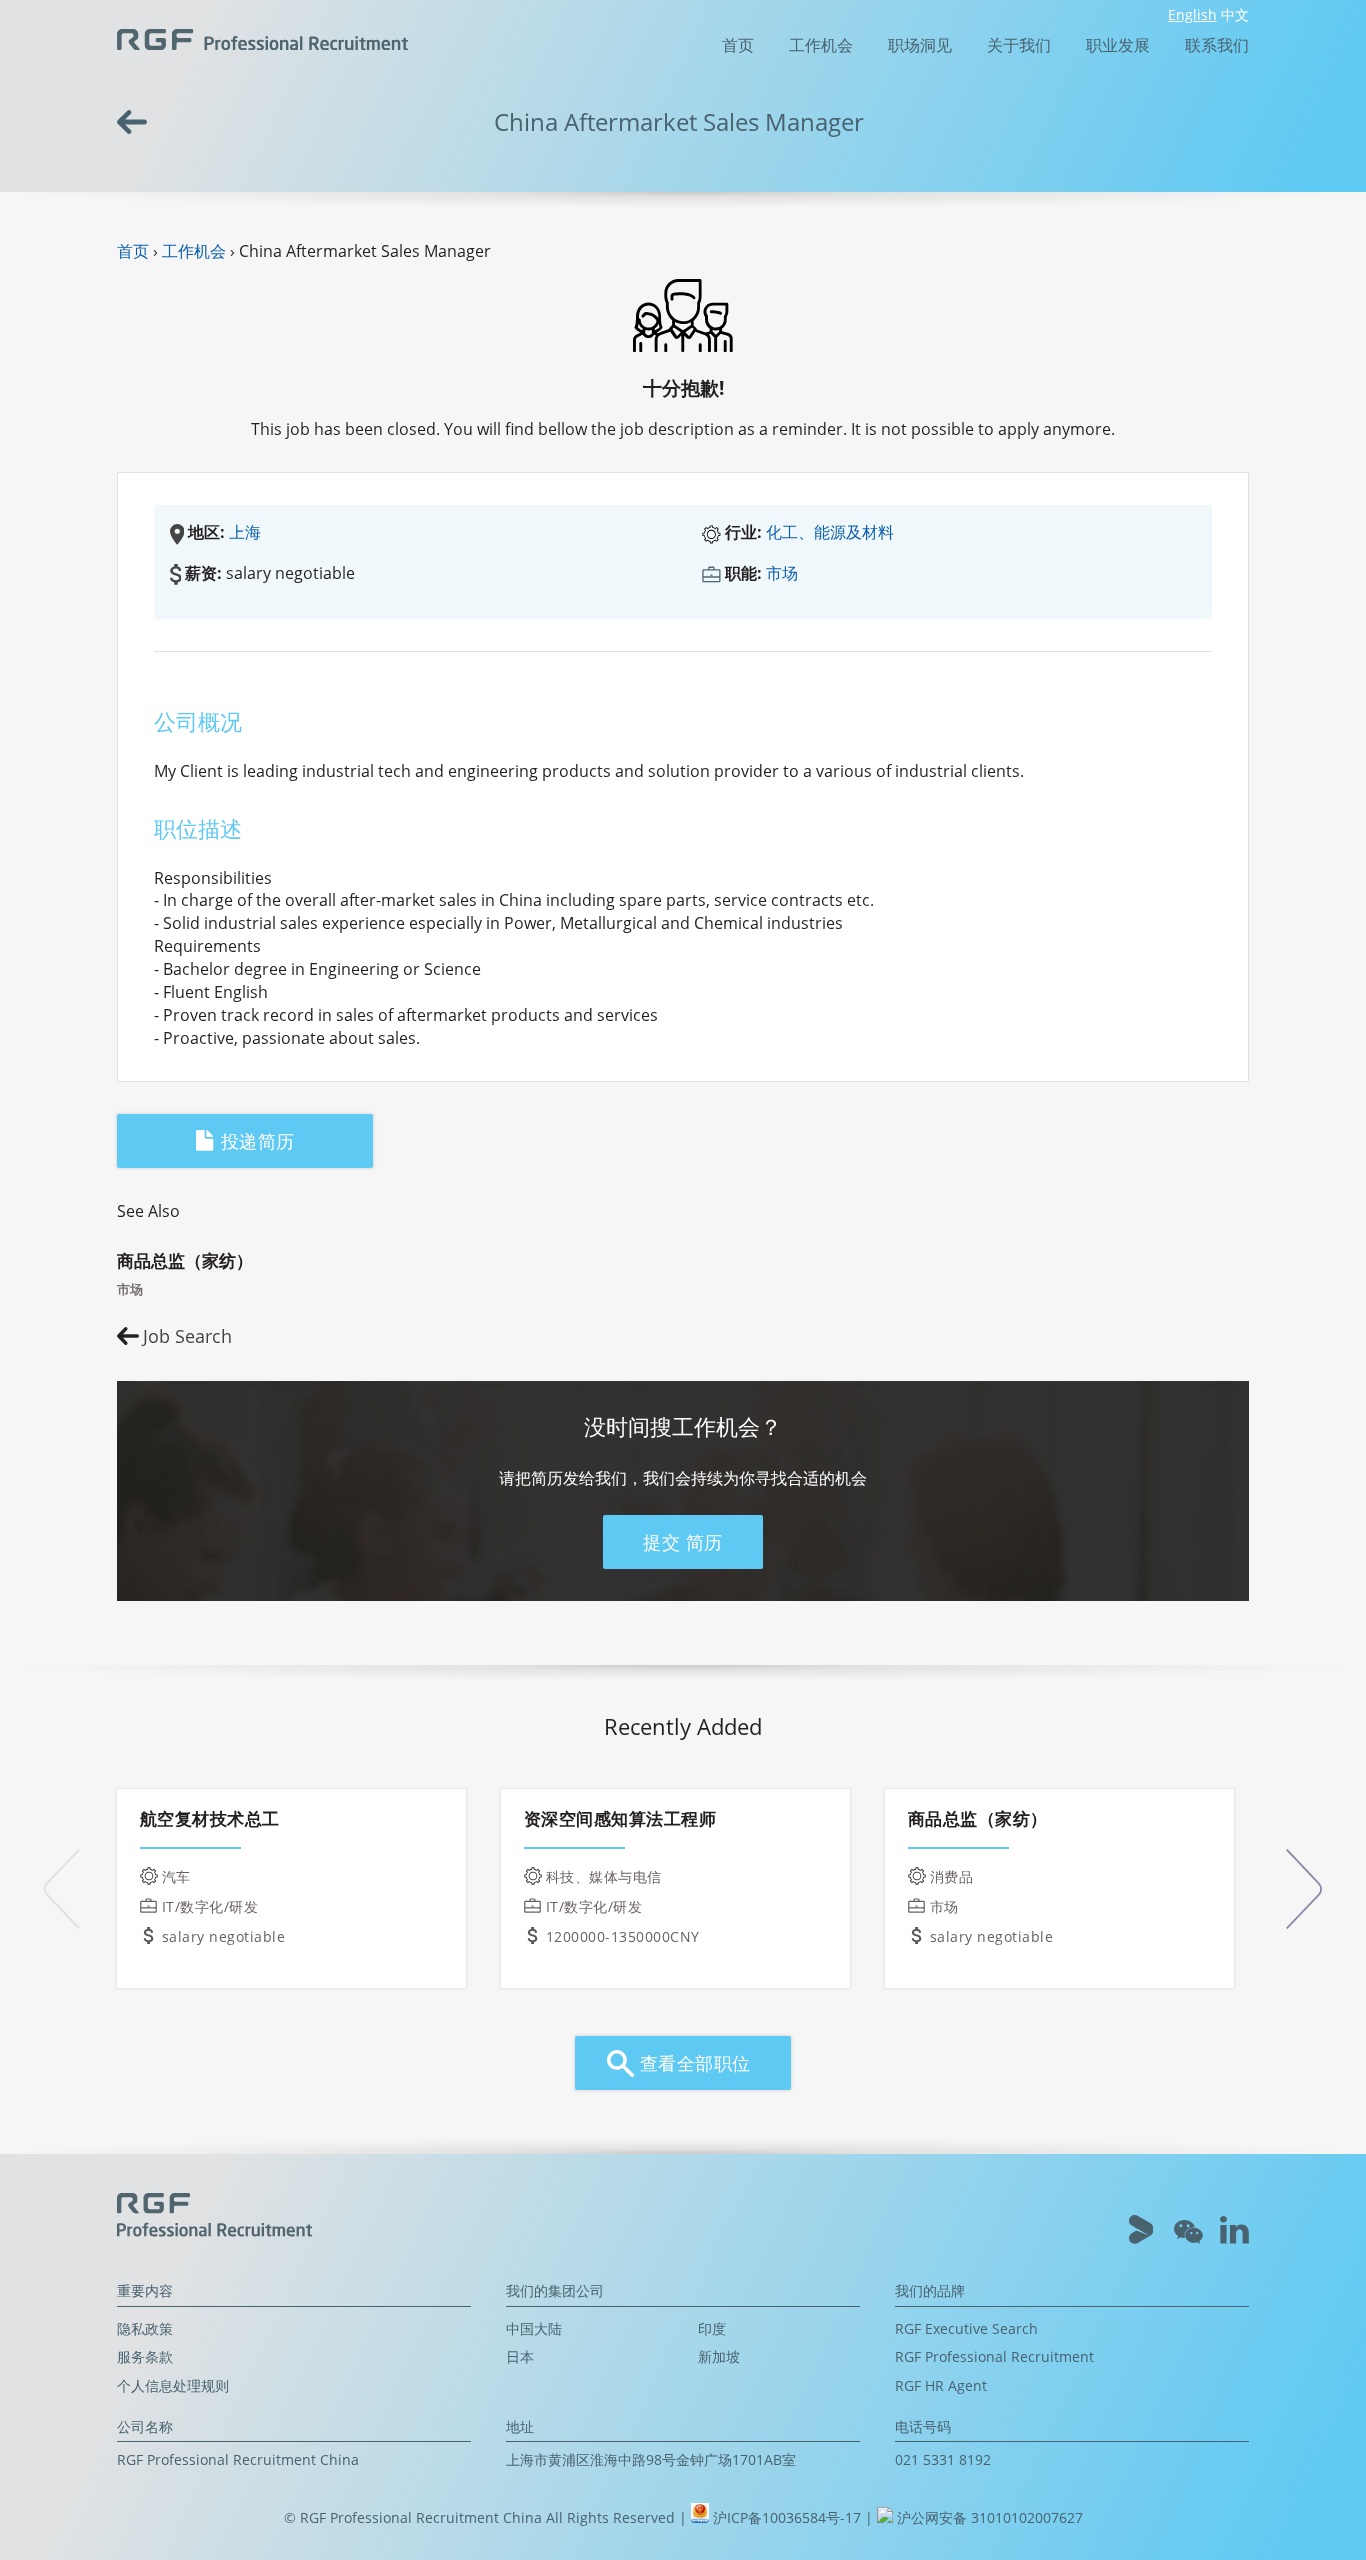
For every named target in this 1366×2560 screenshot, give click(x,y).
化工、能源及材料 (830, 532)
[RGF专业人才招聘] (262, 37)
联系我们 (1217, 45)
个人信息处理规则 (173, 2385)
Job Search (187, 1336)
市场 (782, 573)
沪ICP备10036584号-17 (789, 2517)
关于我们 (1019, 45)
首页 (738, 45)
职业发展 (1118, 45)
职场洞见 (920, 45)
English (1192, 14)
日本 (520, 2356)
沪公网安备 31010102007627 (988, 2517)
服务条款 (145, 2356)
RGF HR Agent (941, 2385)
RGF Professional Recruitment (994, 2356)
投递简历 (254, 1141)
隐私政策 (145, 2328)
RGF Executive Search (966, 2328)
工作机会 (821, 45)
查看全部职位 (692, 2063)
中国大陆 (534, 2328)
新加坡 (719, 2356)
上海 (245, 532)
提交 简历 (682, 1542)
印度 (712, 2328)
